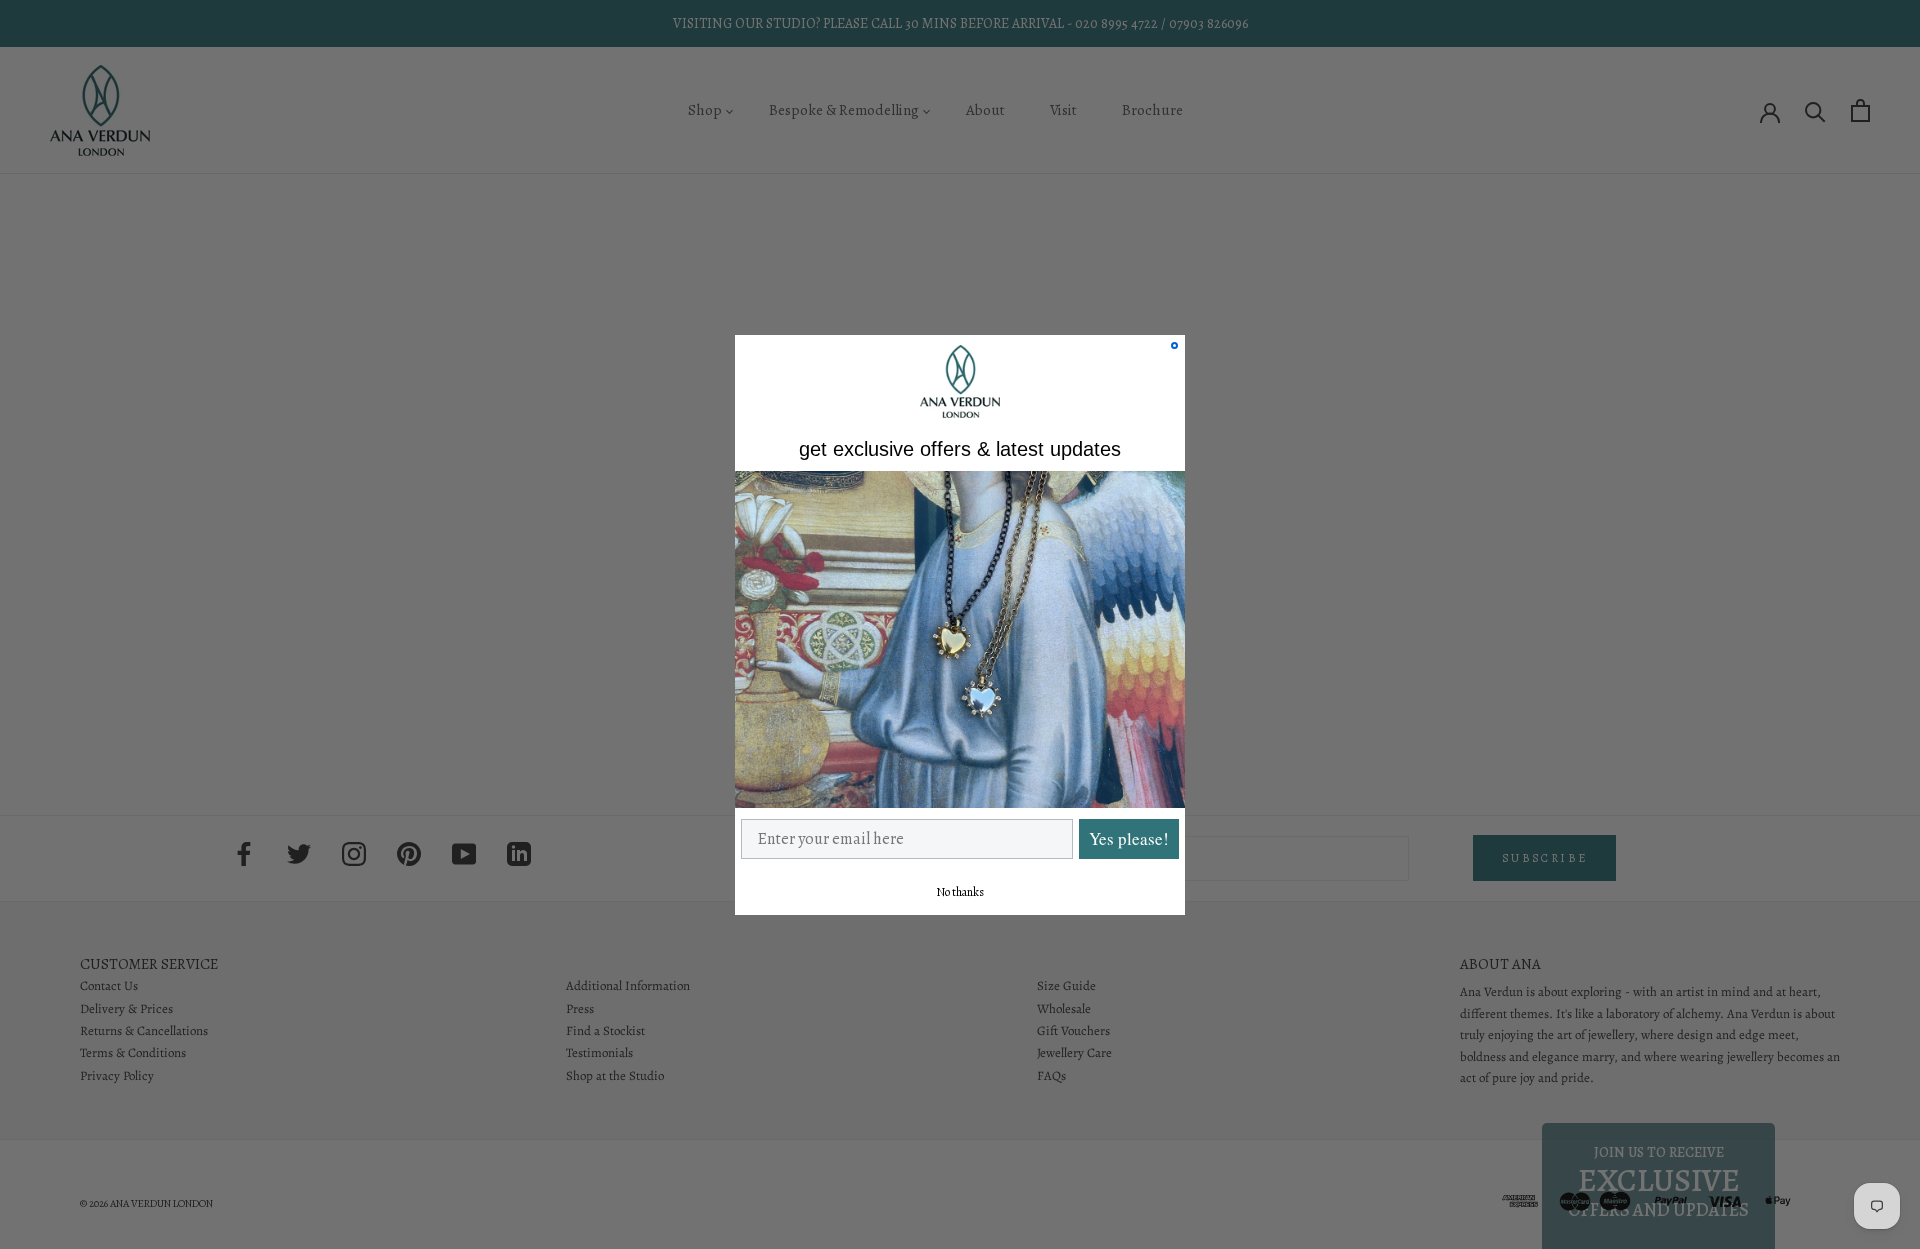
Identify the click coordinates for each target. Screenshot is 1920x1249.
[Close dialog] (1174, 345)
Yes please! (1129, 838)
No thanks (960, 891)
